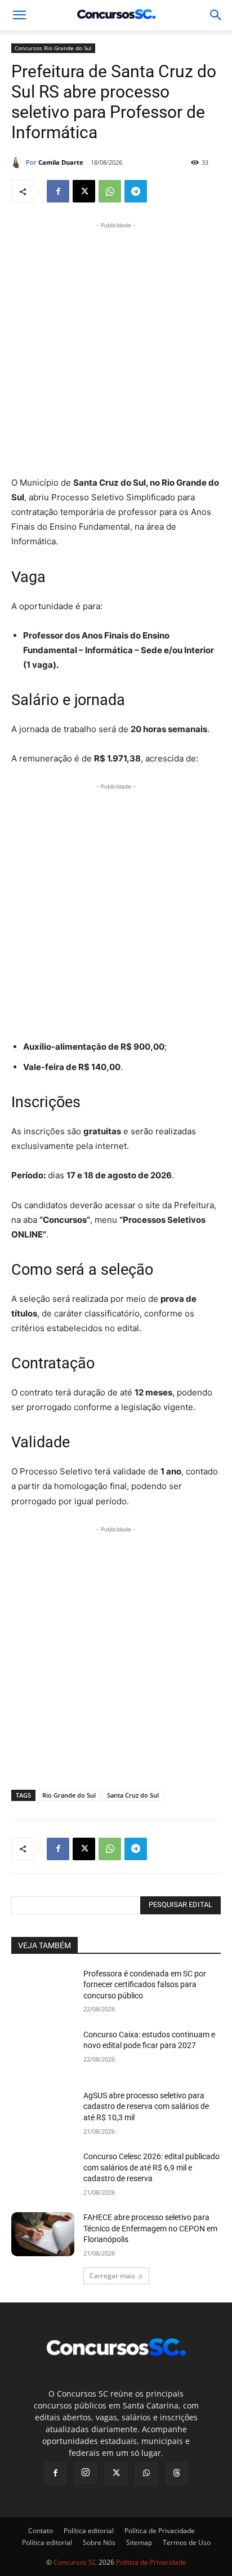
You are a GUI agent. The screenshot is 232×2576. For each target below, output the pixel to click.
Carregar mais (112, 2276)
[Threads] (177, 2473)
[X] (84, 191)
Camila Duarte (61, 162)
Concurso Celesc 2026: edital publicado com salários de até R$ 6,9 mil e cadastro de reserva (151, 2167)
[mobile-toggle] (19, 15)
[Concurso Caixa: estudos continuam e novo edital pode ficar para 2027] (43, 2051)
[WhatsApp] (110, 191)
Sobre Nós (99, 2542)
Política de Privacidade (160, 2531)
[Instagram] (86, 2473)
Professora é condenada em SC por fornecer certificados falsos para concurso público (145, 1985)
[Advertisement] (116, 347)
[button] (216, 15)
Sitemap (139, 2542)
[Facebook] (58, 191)
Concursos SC (75, 2562)
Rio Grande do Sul (69, 1795)
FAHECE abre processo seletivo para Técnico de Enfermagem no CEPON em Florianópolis (150, 2228)
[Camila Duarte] (19, 162)
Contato (41, 2531)
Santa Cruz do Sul (133, 1795)
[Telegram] (136, 191)
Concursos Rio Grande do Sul (53, 48)
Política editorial (89, 2531)
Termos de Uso (187, 2542)
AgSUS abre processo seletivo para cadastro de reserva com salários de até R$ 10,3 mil (146, 2106)
